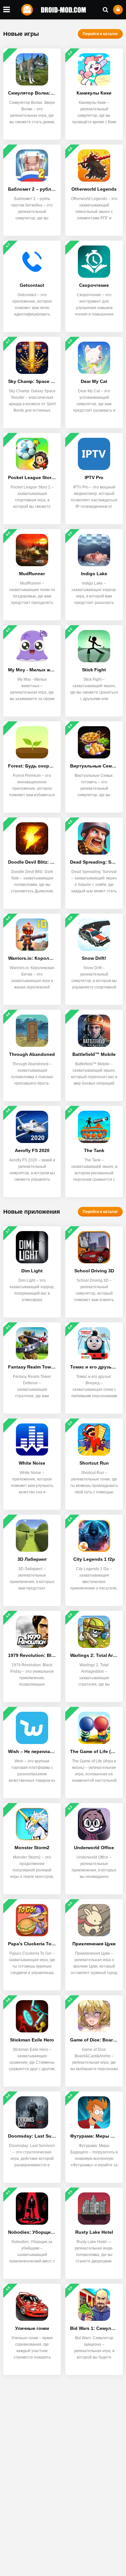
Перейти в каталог (100, 34)
